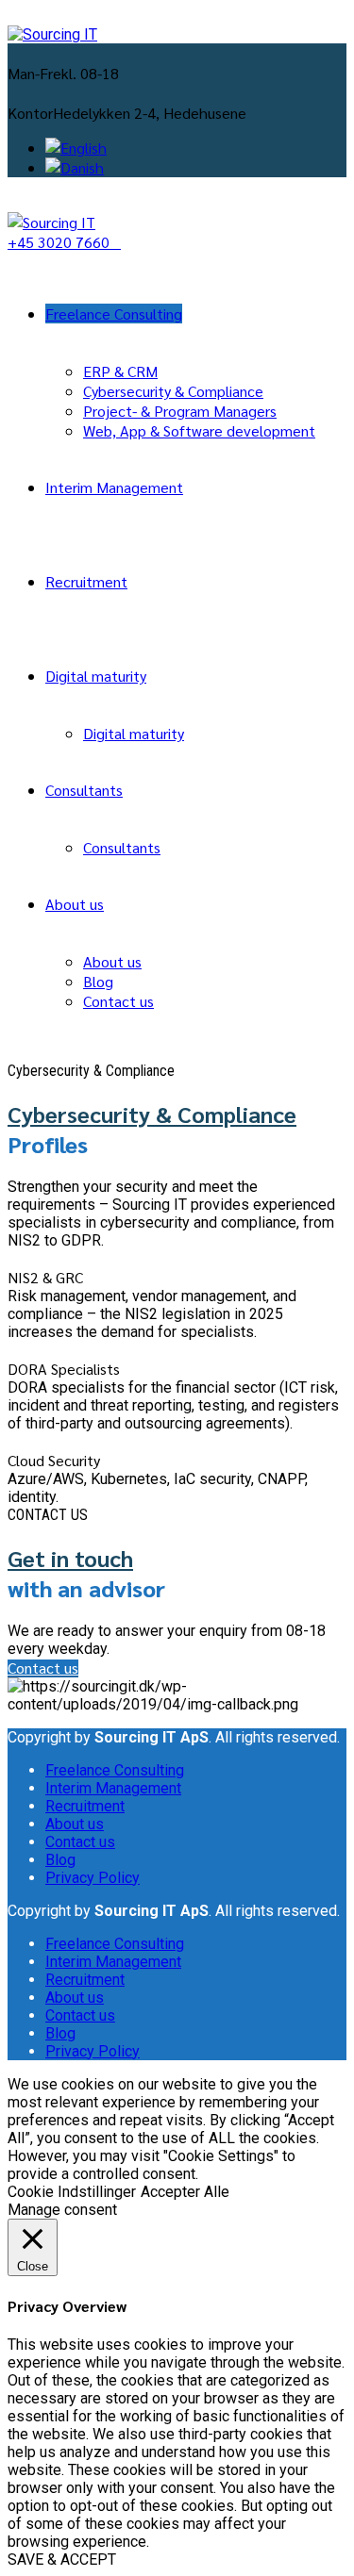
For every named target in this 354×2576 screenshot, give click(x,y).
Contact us (118, 1001)
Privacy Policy (93, 1878)
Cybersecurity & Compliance (173, 391)
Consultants (84, 790)
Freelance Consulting (114, 314)
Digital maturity (96, 676)
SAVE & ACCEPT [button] (62, 2559)
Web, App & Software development (199, 430)
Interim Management (114, 487)
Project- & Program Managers (180, 411)
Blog (98, 981)
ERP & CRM (120, 371)
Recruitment (86, 581)
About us (75, 904)
